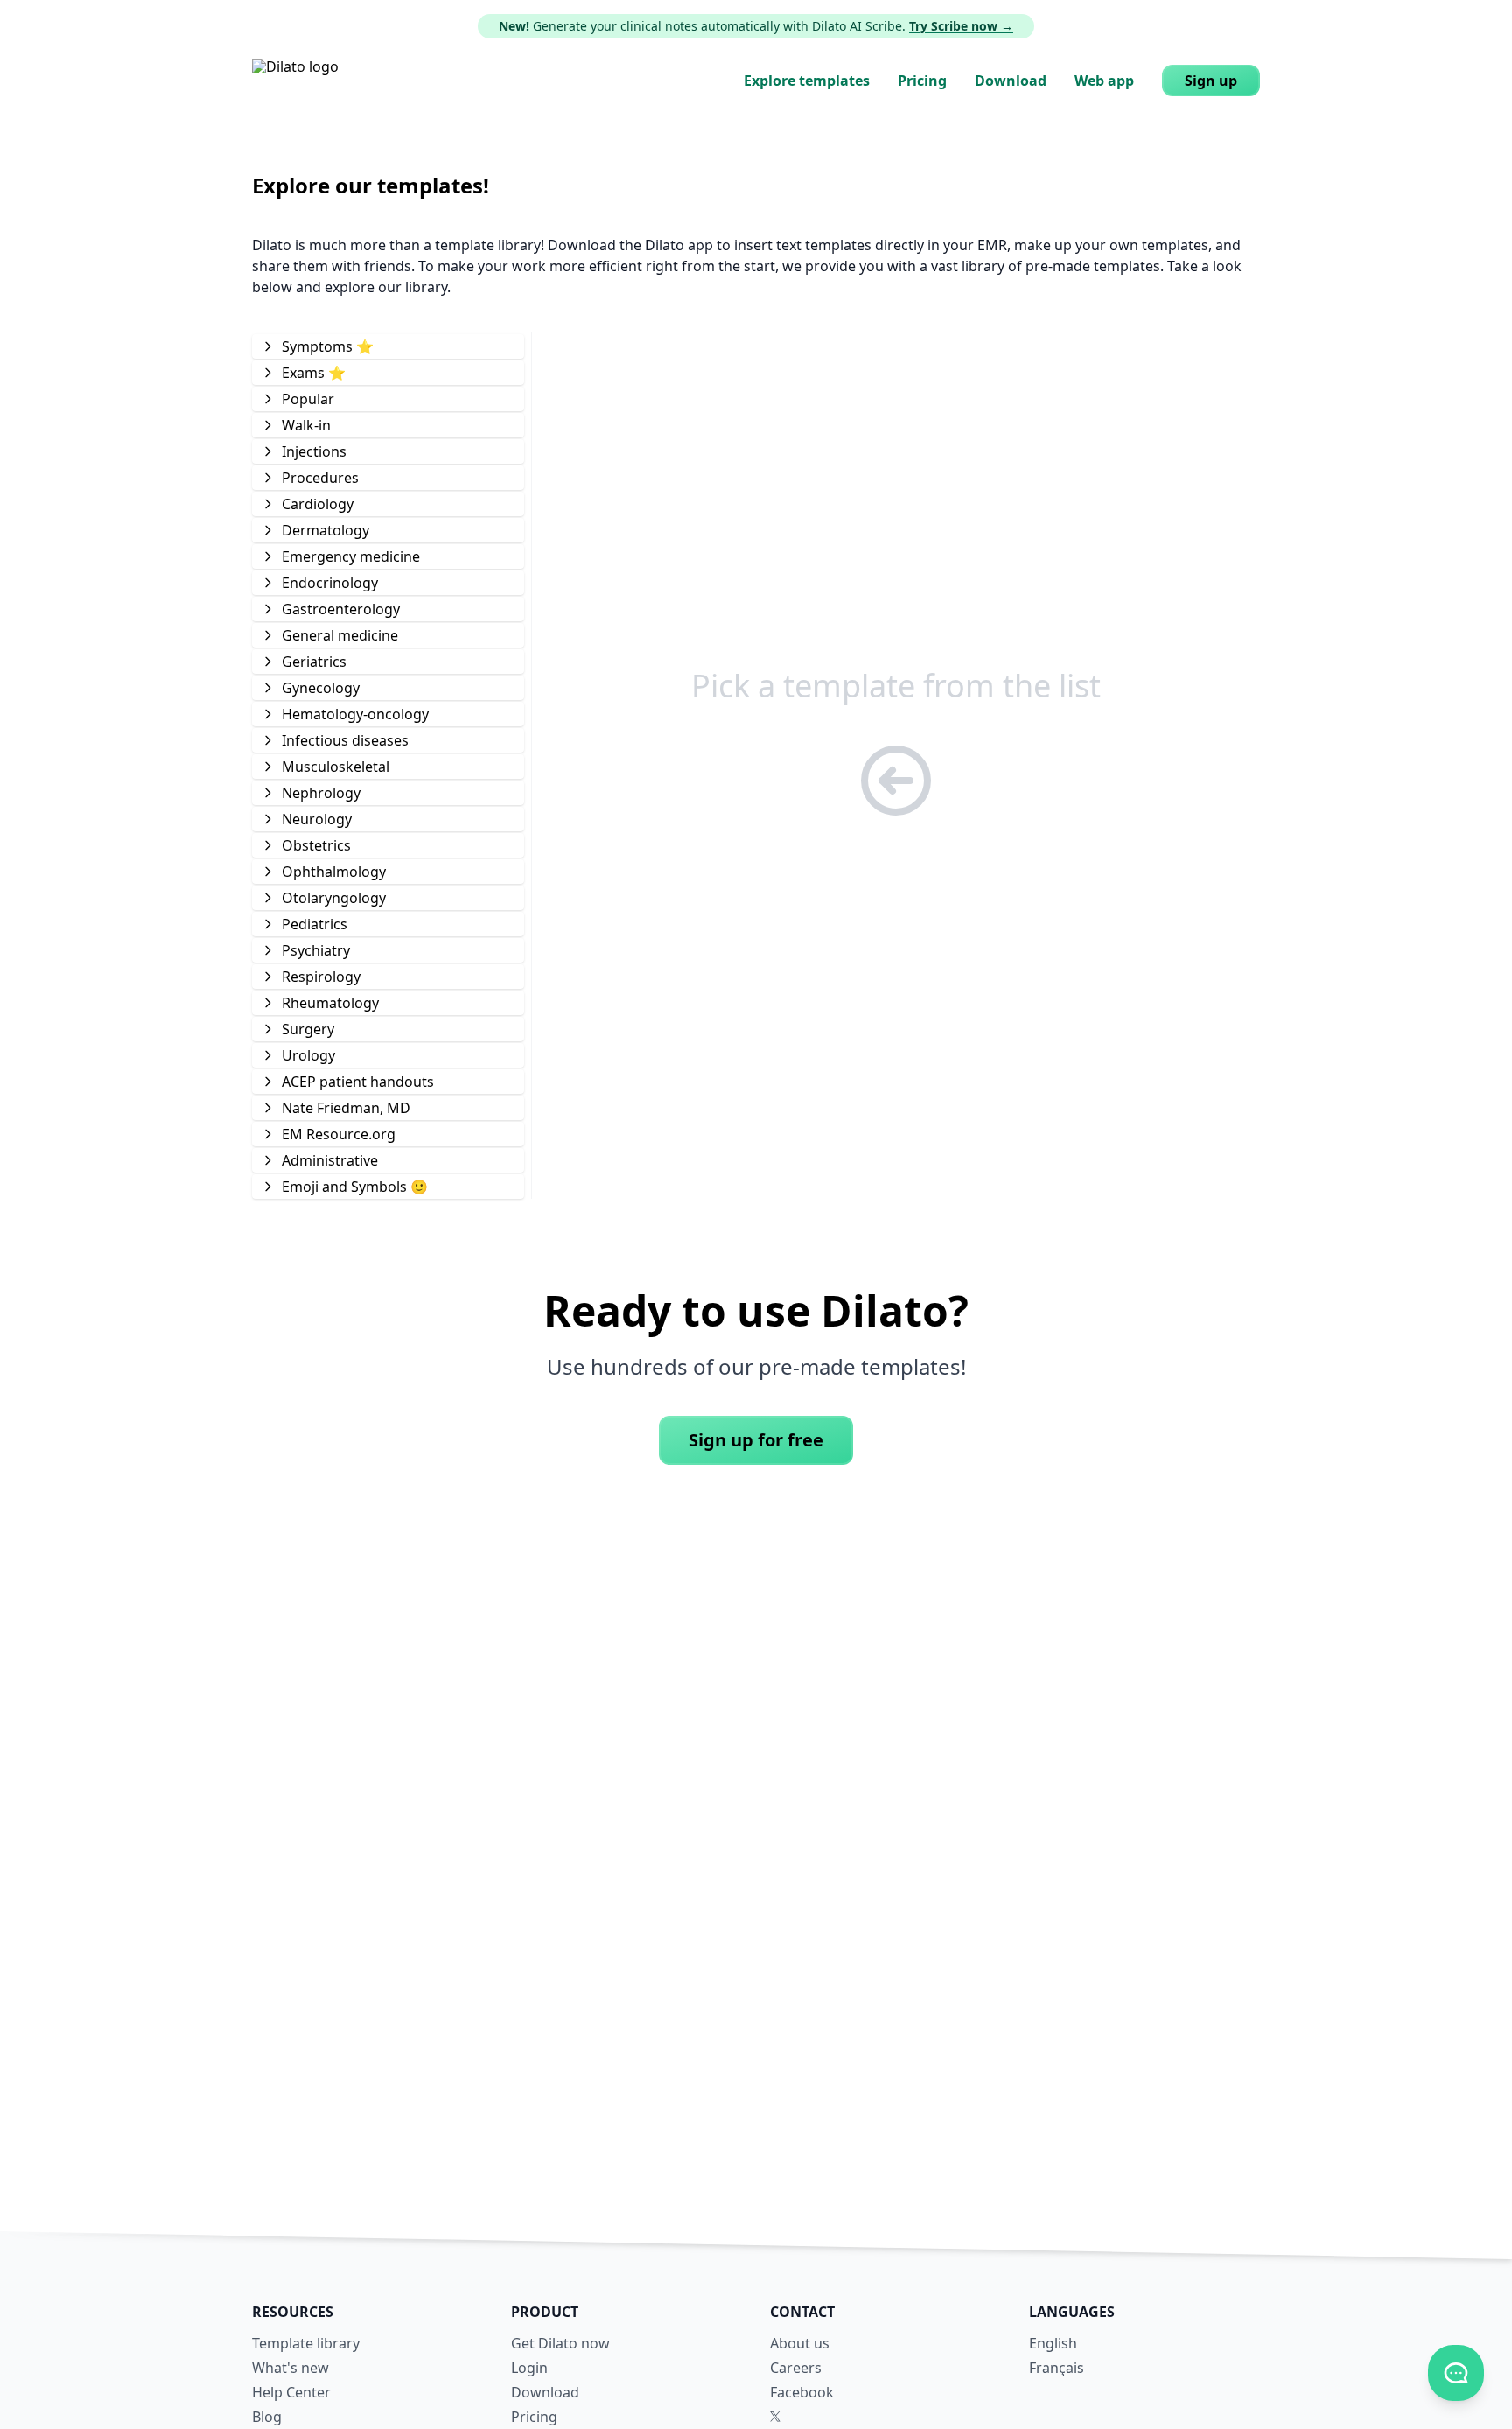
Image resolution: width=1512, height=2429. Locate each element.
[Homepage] (295, 80)
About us (800, 2343)
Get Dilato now (560, 2343)
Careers (796, 2368)
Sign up (1211, 80)
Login (529, 2368)
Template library (306, 2343)
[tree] (388, 766)
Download (1011, 80)
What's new (290, 2368)
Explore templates (807, 80)
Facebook (802, 2392)
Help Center (291, 2392)
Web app (1104, 80)
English (1053, 2343)
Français (1057, 2368)
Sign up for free (756, 1440)
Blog (267, 2417)
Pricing (922, 80)
